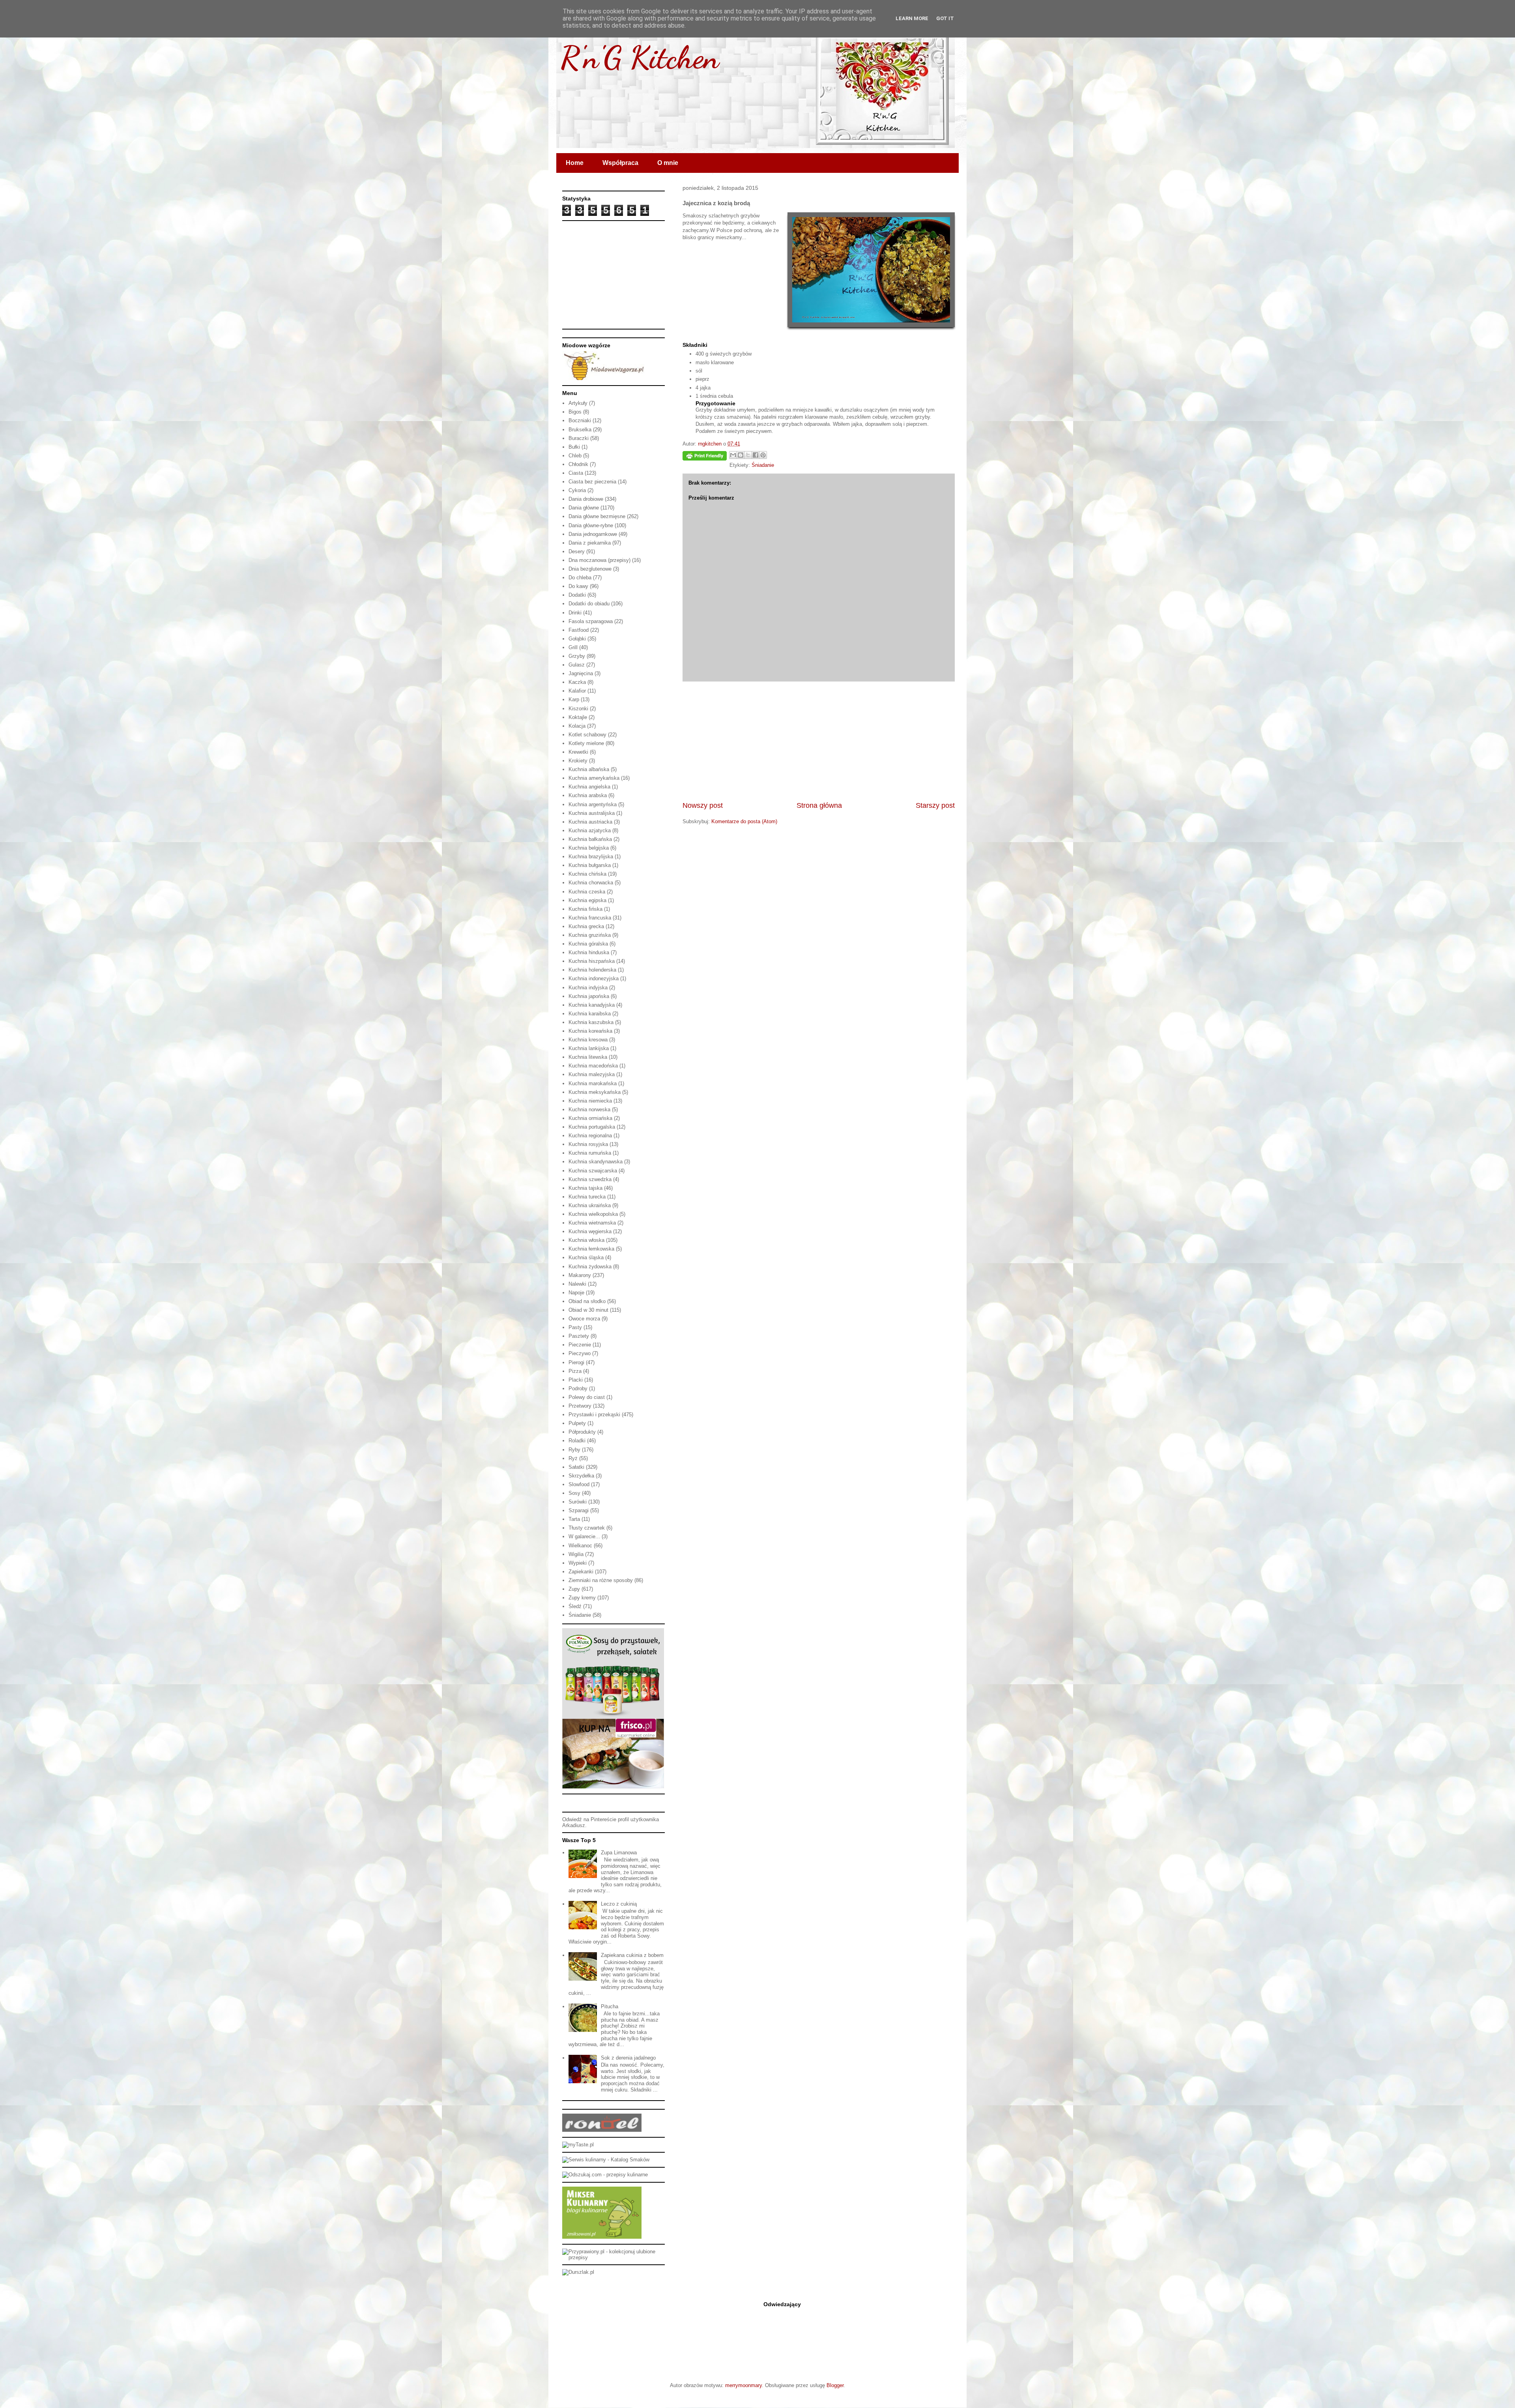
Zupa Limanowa (619, 1853)
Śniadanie (763, 465)
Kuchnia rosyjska (588, 1144)
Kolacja (577, 726)
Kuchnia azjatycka (590, 830)
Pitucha (610, 2006)
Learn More (912, 18)
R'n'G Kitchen (640, 57)
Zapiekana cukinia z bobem (632, 1955)
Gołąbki (577, 639)
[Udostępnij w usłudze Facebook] (756, 455)
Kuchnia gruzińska (590, 935)
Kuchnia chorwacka (591, 883)
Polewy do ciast (587, 1397)
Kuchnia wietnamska (592, 1223)
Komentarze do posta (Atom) (744, 821)
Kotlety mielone (586, 743)
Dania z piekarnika (590, 543)
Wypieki (578, 1563)
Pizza (575, 1371)
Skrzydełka (581, 1476)
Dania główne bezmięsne (597, 516)
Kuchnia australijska (592, 813)
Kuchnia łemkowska (591, 1249)
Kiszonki (578, 709)
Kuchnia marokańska (593, 1083)
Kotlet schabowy (587, 735)
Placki (576, 1380)
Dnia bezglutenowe (590, 569)
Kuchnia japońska (589, 996)
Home (575, 163)
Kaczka (577, 682)
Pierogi (576, 1362)
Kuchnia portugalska (592, 1127)
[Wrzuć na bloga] (741, 455)
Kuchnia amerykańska (594, 778)
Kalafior (577, 691)
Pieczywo (580, 1353)
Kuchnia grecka (586, 926)
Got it (945, 18)
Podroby (578, 1388)
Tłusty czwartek (587, 1528)
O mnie (668, 163)
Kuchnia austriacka (590, 822)
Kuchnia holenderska (592, 970)
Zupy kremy (582, 1598)
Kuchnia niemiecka (590, 1101)
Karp (574, 699)
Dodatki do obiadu (589, 604)
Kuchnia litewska (588, 1057)
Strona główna (819, 805)
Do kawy (578, 586)
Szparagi (579, 1510)
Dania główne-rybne (591, 525)
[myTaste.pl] (578, 2145)
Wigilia (576, 1554)
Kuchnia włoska (586, 1240)
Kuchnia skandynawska (596, 1162)
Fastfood (579, 630)
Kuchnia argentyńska (593, 804)
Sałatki (576, 1467)
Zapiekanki (581, 1572)
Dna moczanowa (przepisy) (599, 560)
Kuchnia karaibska (590, 1014)
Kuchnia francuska (590, 918)
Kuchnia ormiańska (590, 1118)
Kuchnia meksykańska (595, 1092)
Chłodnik (578, 464)
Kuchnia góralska (588, 944)
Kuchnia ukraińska (590, 1205)
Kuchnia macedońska (593, 1066)
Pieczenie (580, 1345)
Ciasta (576, 473)
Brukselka (580, 430)
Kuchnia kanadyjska (592, 1005)
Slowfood (579, 1484)
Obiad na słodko (587, 1301)
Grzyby (577, 656)
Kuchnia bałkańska (590, 839)
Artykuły (578, 403)
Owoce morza (584, 1319)
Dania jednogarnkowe (593, 534)
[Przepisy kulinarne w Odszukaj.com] (605, 2175)
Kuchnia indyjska (588, 988)
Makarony (580, 1275)
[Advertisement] (819, 741)
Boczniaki (580, 420)
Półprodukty (582, 1432)
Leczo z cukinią (619, 1904)
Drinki (575, 613)
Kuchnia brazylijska (591, 857)
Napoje (576, 1293)
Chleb (575, 456)
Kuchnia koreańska (590, 1031)
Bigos (575, 412)
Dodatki (577, 595)
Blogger (835, 2385)
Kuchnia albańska (589, 769)
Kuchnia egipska (587, 900)
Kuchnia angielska (589, 787)
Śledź (575, 1606)
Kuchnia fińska (585, 909)
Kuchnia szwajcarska (593, 1171)
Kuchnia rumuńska (590, 1153)
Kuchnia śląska (586, 1257)
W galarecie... (584, 1536)
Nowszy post (703, 805)
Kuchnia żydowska (590, 1267)
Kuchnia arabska (588, 795)
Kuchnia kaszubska (591, 1022)
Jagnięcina (581, 673)
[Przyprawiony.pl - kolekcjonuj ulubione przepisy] (613, 2257)
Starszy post (935, 805)
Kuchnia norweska (589, 1109)
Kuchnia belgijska (589, 848)
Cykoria (577, 490)
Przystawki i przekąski (594, 1415)
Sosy (574, 1493)
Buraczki (579, 438)
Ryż (573, 1458)
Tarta (574, 1519)
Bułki (574, 447)
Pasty (575, 1327)
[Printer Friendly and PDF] (705, 457)
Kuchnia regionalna (590, 1136)
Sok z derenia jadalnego (628, 2058)
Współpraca (620, 163)
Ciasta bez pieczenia (592, 482)
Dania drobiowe (586, 499)
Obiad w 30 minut (588, 1310)
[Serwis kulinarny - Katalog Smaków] (606, 2160)
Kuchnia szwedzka (590, 1179)
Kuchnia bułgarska (590, 865)
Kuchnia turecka (587, 1197)
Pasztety (579, 1336)
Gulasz (577, 665)
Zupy (574, 1589)
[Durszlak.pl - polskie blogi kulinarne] (578, 2272)
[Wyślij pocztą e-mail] (733, 455)
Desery (577, 551)
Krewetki (578, 752)
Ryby (574, 1450)
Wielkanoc (580, 1546)
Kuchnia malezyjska (592, 1074)
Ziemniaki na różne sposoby (601, 1580)
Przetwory (580, 1406)
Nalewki (577, 1284)
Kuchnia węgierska (590, 1231)
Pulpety (577, 1423)
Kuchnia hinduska (589, 952)
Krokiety (578, 761)
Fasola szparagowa (591, 621)
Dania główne (584, 508)
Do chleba (580, 578)
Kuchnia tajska (585, 1188)
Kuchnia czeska (587, 892)
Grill (573, 647)
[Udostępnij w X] (748, 455)
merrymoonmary (743, 2385)
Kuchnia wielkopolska (593, 1214)
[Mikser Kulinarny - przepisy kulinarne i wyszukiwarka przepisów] (602, 2237)
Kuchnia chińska (587, 874)
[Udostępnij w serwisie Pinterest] (763, 455)
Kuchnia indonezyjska (594, 978)
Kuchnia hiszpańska (592, 961)
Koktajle (578, 717)
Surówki (578, 1502)
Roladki (577, 1441)
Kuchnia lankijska (589, 1048)
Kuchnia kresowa (588, 1040)
